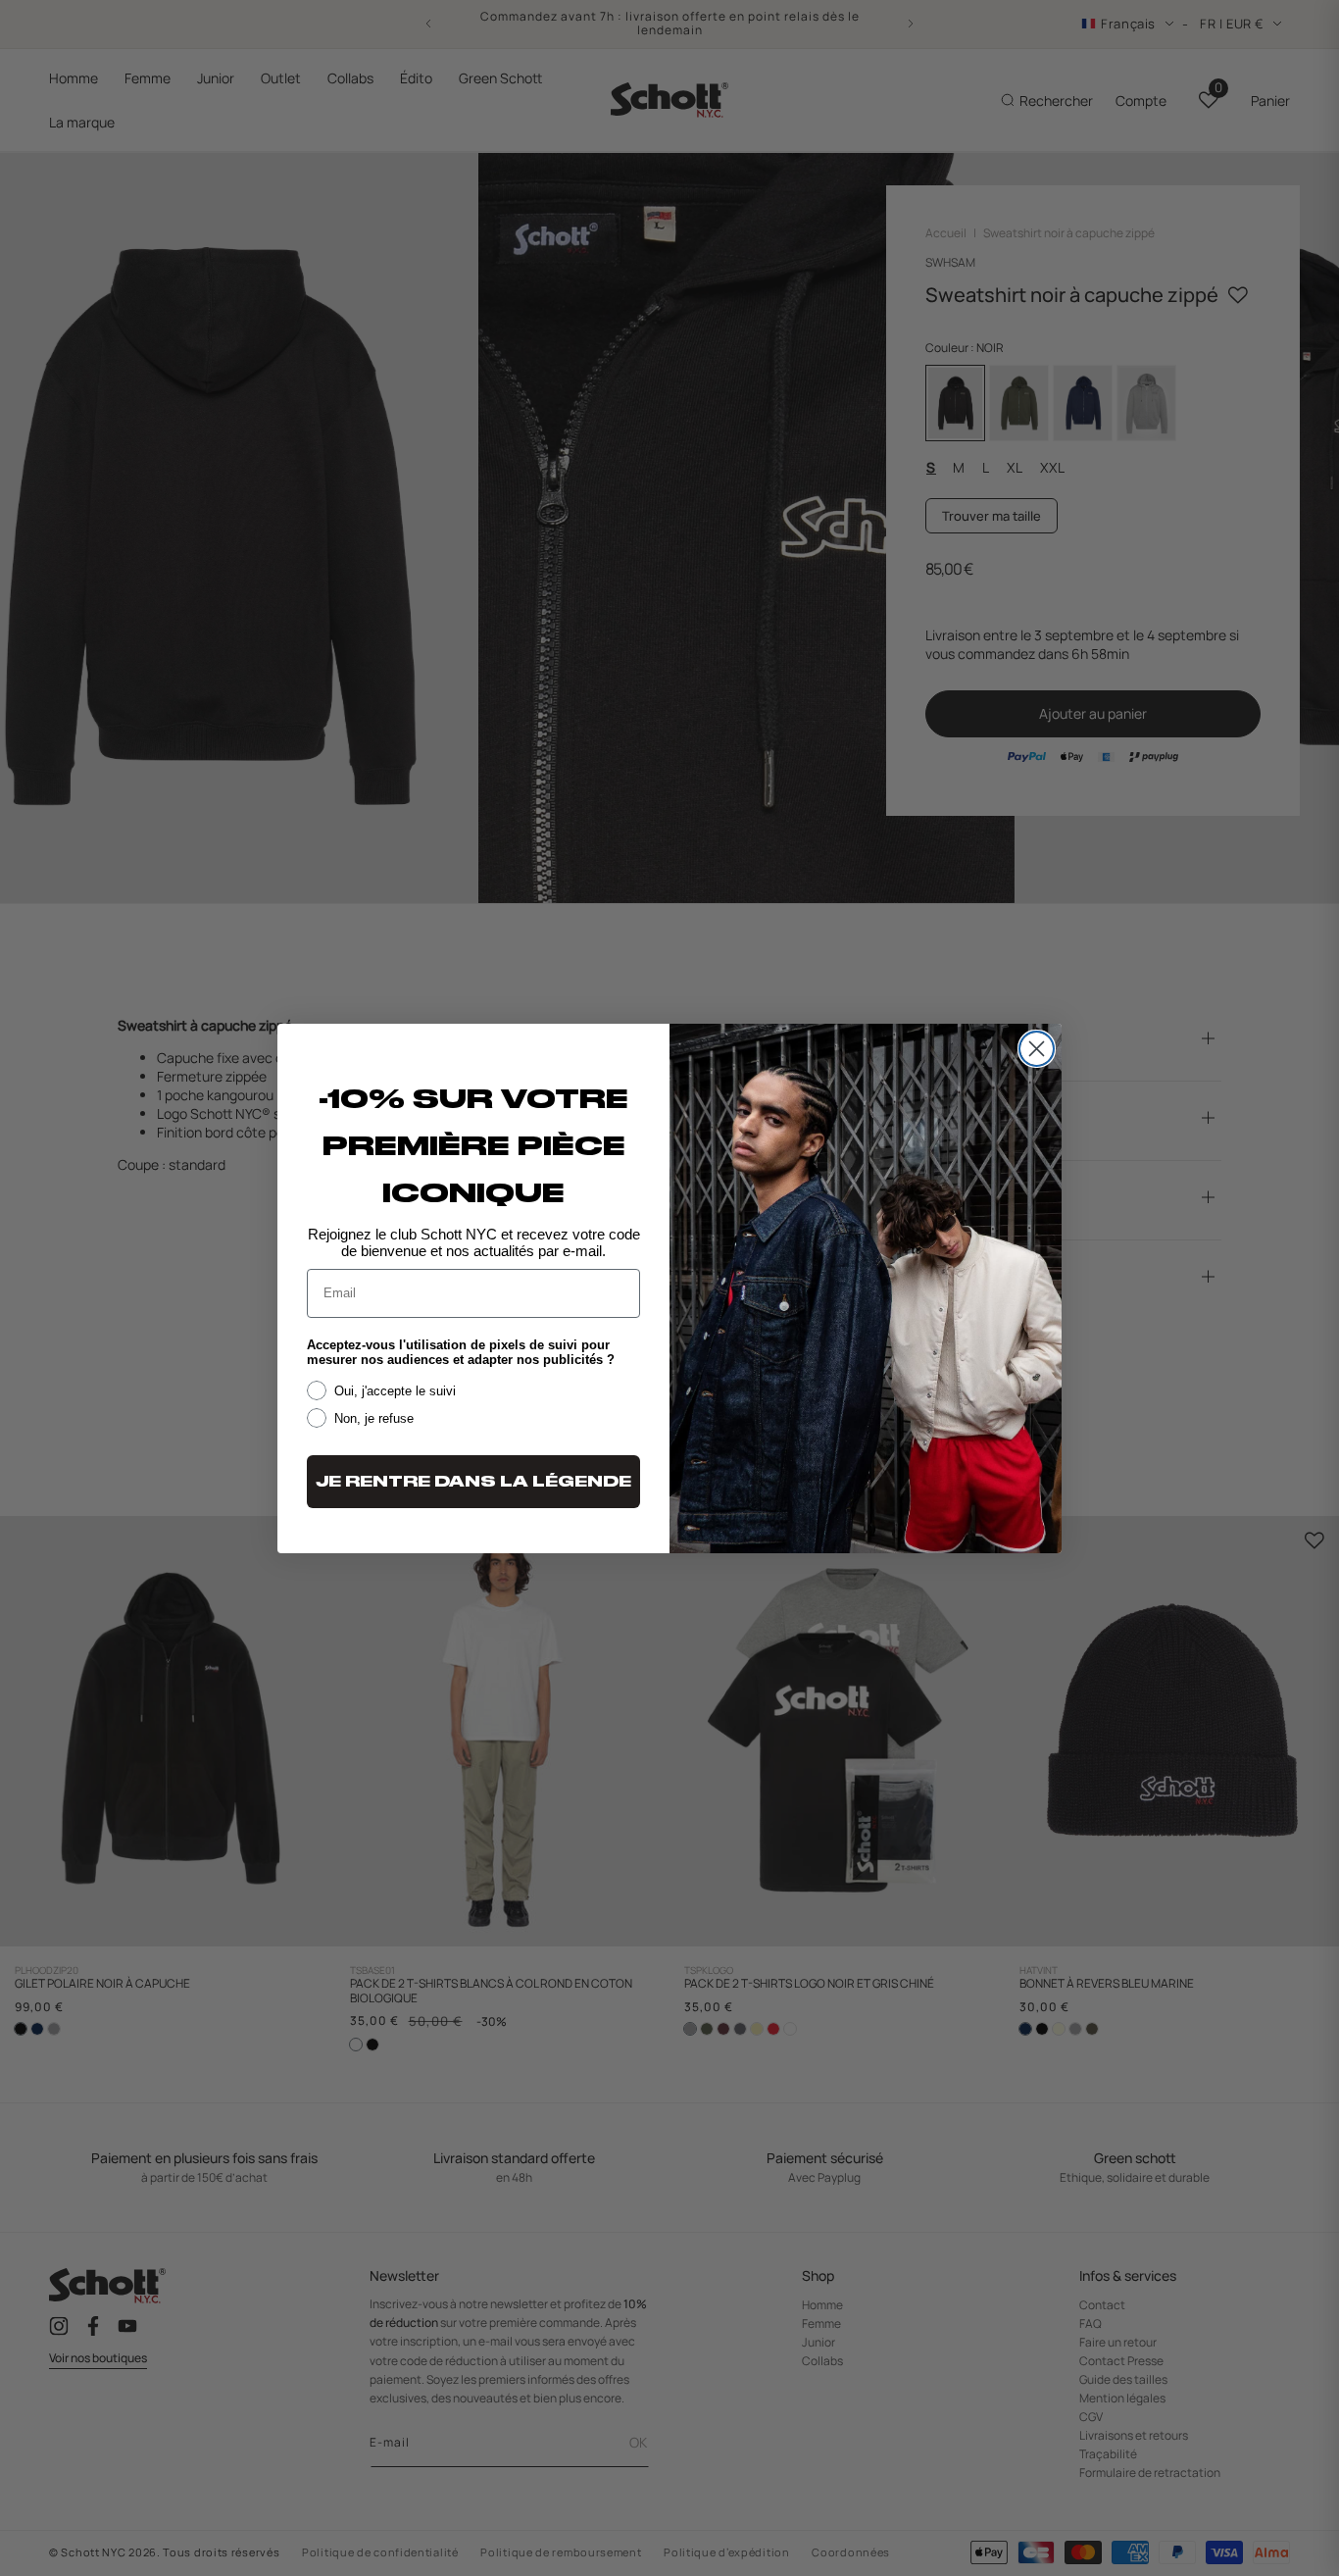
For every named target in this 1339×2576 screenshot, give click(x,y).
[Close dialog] (1037, 1049)
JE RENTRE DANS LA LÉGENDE (473, 1482)
